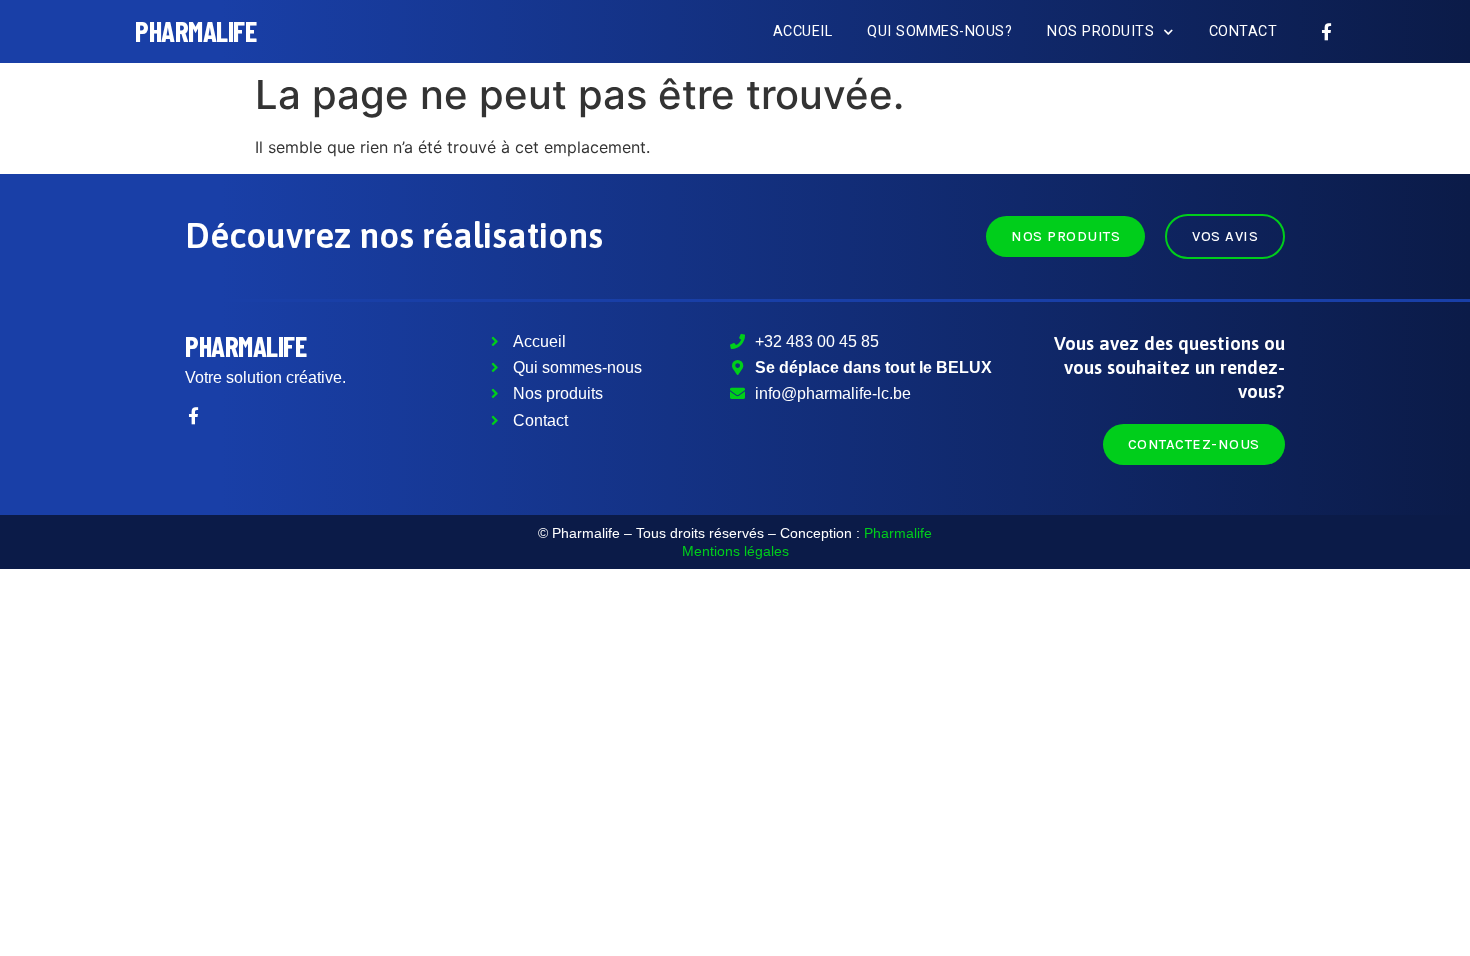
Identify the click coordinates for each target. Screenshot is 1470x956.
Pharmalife (245, 345)
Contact (1243, 31)
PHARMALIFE (195, 30)
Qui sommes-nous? (939, 31)
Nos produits (1100, 31)
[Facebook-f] (1326, 31)
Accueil (803, 31)
